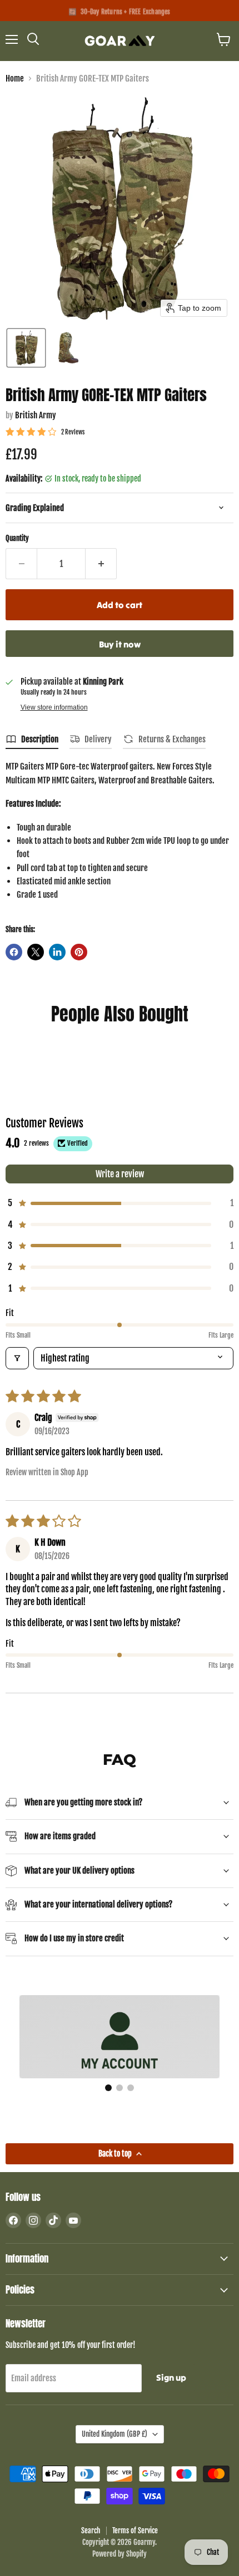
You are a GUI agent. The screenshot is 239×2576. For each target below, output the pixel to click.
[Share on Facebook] (14, 952)
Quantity (17, 538)
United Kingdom (114, 2434)
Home (15, 79)
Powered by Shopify (120, 2554)
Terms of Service (135, 2531)
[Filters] (17, 1358)
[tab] (32, 741)
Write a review (120, 1174)
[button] (26, 348)
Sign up (171, 2377)
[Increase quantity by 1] (101, 564)
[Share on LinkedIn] (57, 952)
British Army (36, 415)
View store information (54, 707)
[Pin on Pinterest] (79, 952)
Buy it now (120, 644)
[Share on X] (36, 952)
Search (91, 2531)
